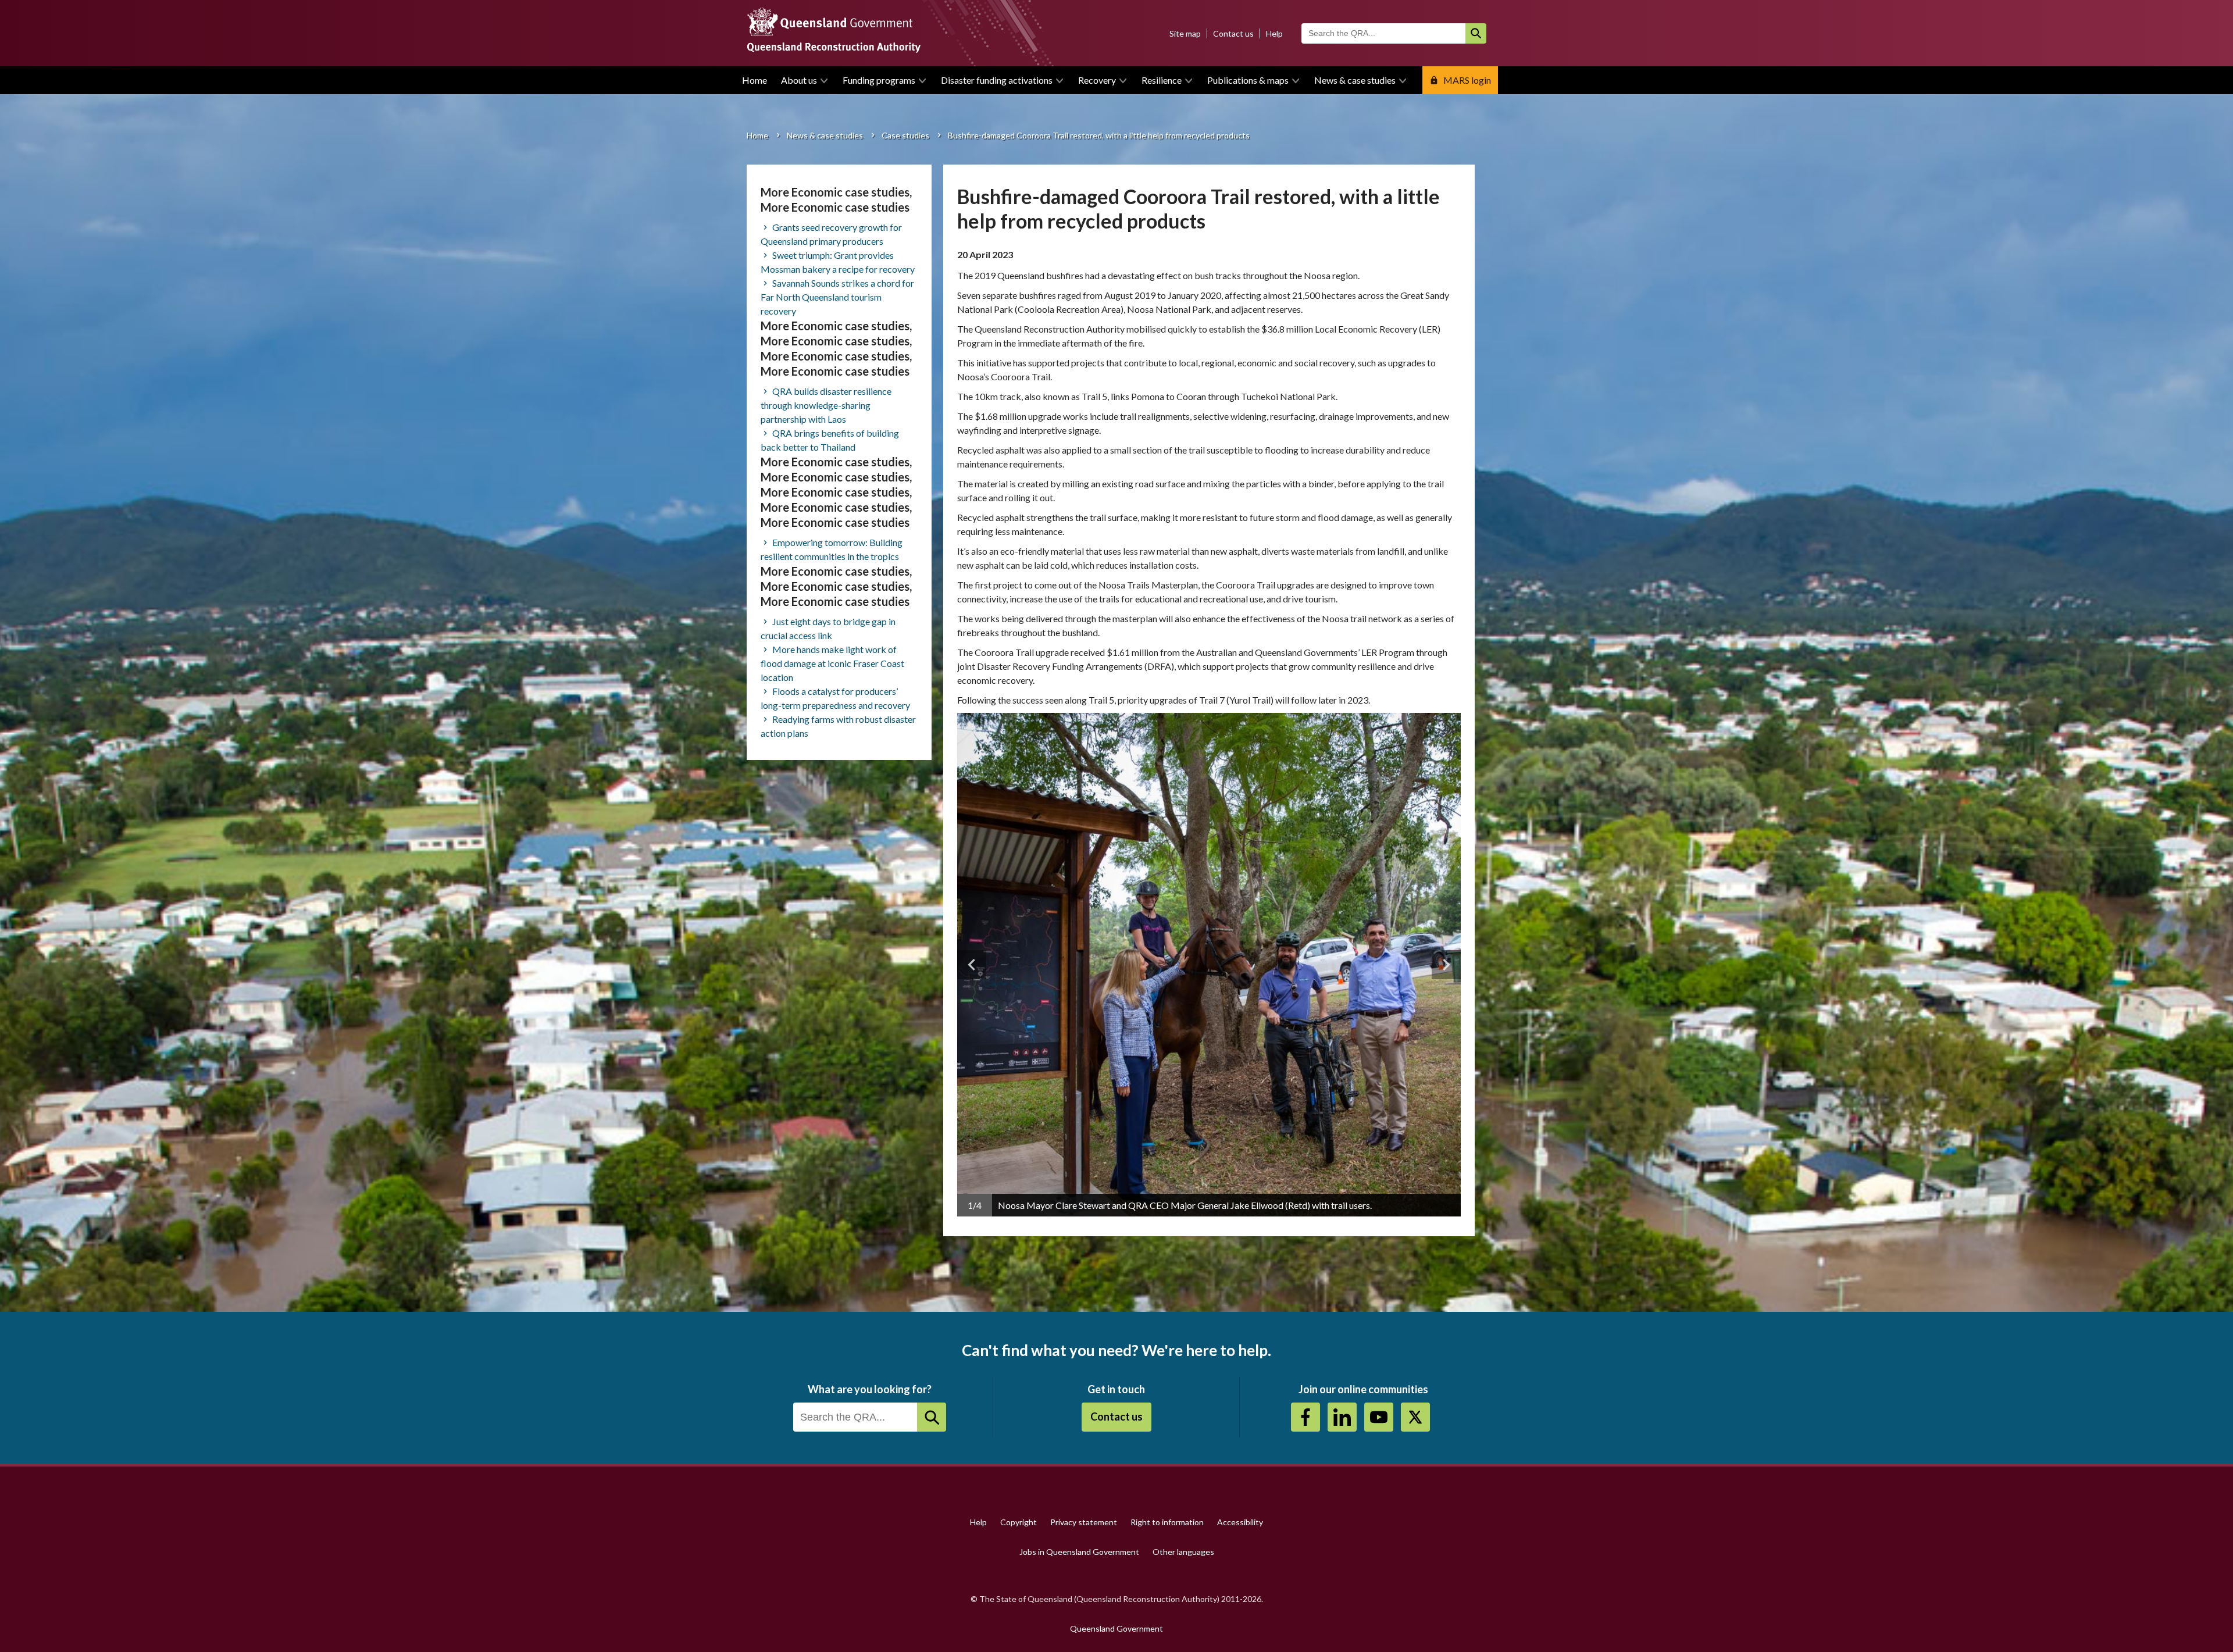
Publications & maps (1248, 80)
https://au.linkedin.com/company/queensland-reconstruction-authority (1342, 1417)
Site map (1185, 33)
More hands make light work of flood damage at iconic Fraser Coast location (832, 663)
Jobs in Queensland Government (1079, 1552)
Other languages (1183, 1552)
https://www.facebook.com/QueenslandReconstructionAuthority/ (1305, 1417)
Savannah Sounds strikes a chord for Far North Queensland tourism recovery (837, 297)
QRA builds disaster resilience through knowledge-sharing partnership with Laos (826, 405)
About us (799, 80)
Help (1274, 33)
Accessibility (1240, 1522)
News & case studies (1355, 80)
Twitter (1415, 1417)
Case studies (905, 135)
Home (755, 80)
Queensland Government (1116, 1628)
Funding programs (879, 80)
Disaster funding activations (997, 80)
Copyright (1019, 1522)
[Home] (1116, 33)
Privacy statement (1084, 1522)
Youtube (1379, 1417)
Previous (972, 965)
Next (1446, 965)
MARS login (1467, 80)
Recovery (1097, 80)
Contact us (1233, 33)
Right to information (1167, 1522)
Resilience (1162, 80)
